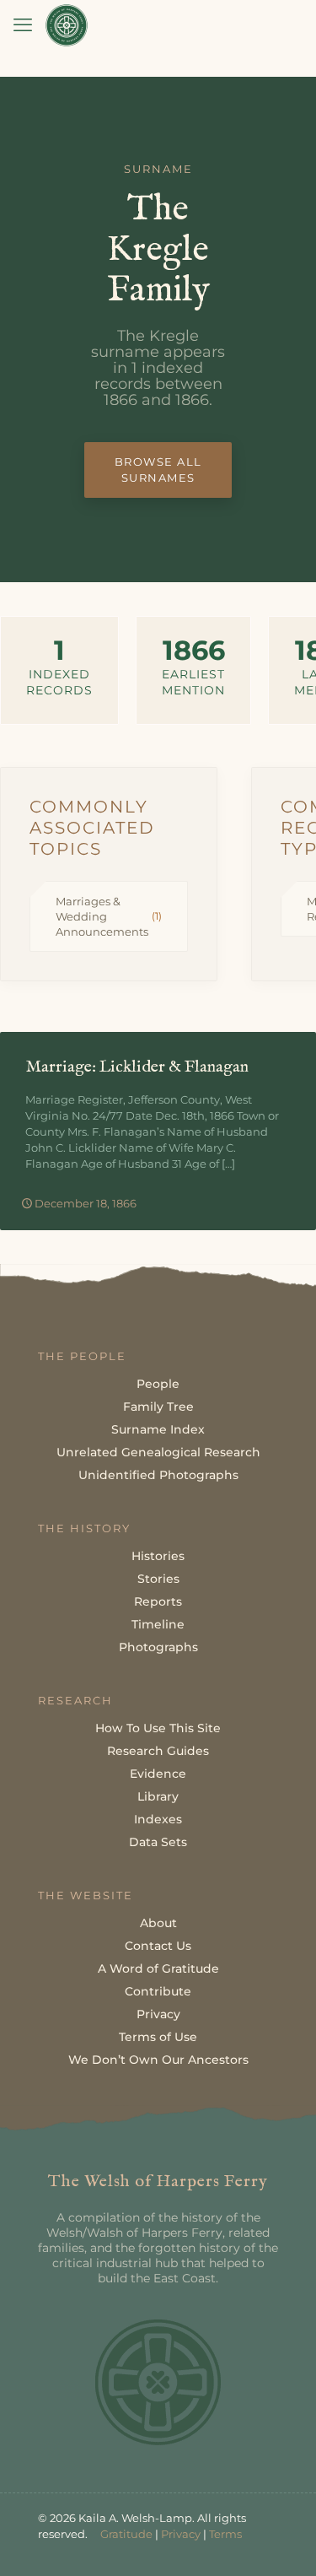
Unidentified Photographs (158, 1475)
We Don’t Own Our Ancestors (158, 2060)
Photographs (158, 1647)
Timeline (158, 1624)
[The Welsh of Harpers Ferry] (67, 25)
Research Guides (158, 1751)
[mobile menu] (23, 25)
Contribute (158, 1991)
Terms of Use (158, 2037)
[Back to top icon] (281, 2541)
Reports (158, 1601)
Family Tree (158, 1407)
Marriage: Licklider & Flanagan (137, 1067)
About (158, 1923)
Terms (225, 2534)
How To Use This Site (158, 1728)
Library (158, 1796)
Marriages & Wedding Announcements (109, 916)
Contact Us (158, 1946)
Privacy (158, 2014)
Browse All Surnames (158, 470)
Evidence (158, 1774)
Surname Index (158, 1429)
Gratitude (126, 2534)
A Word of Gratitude (158, 1968)
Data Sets (158, 1842)
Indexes (158, 1819)
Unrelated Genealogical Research (158, 1452)
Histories (158, 1556)
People (158, 1384)
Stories (158, 1579)
